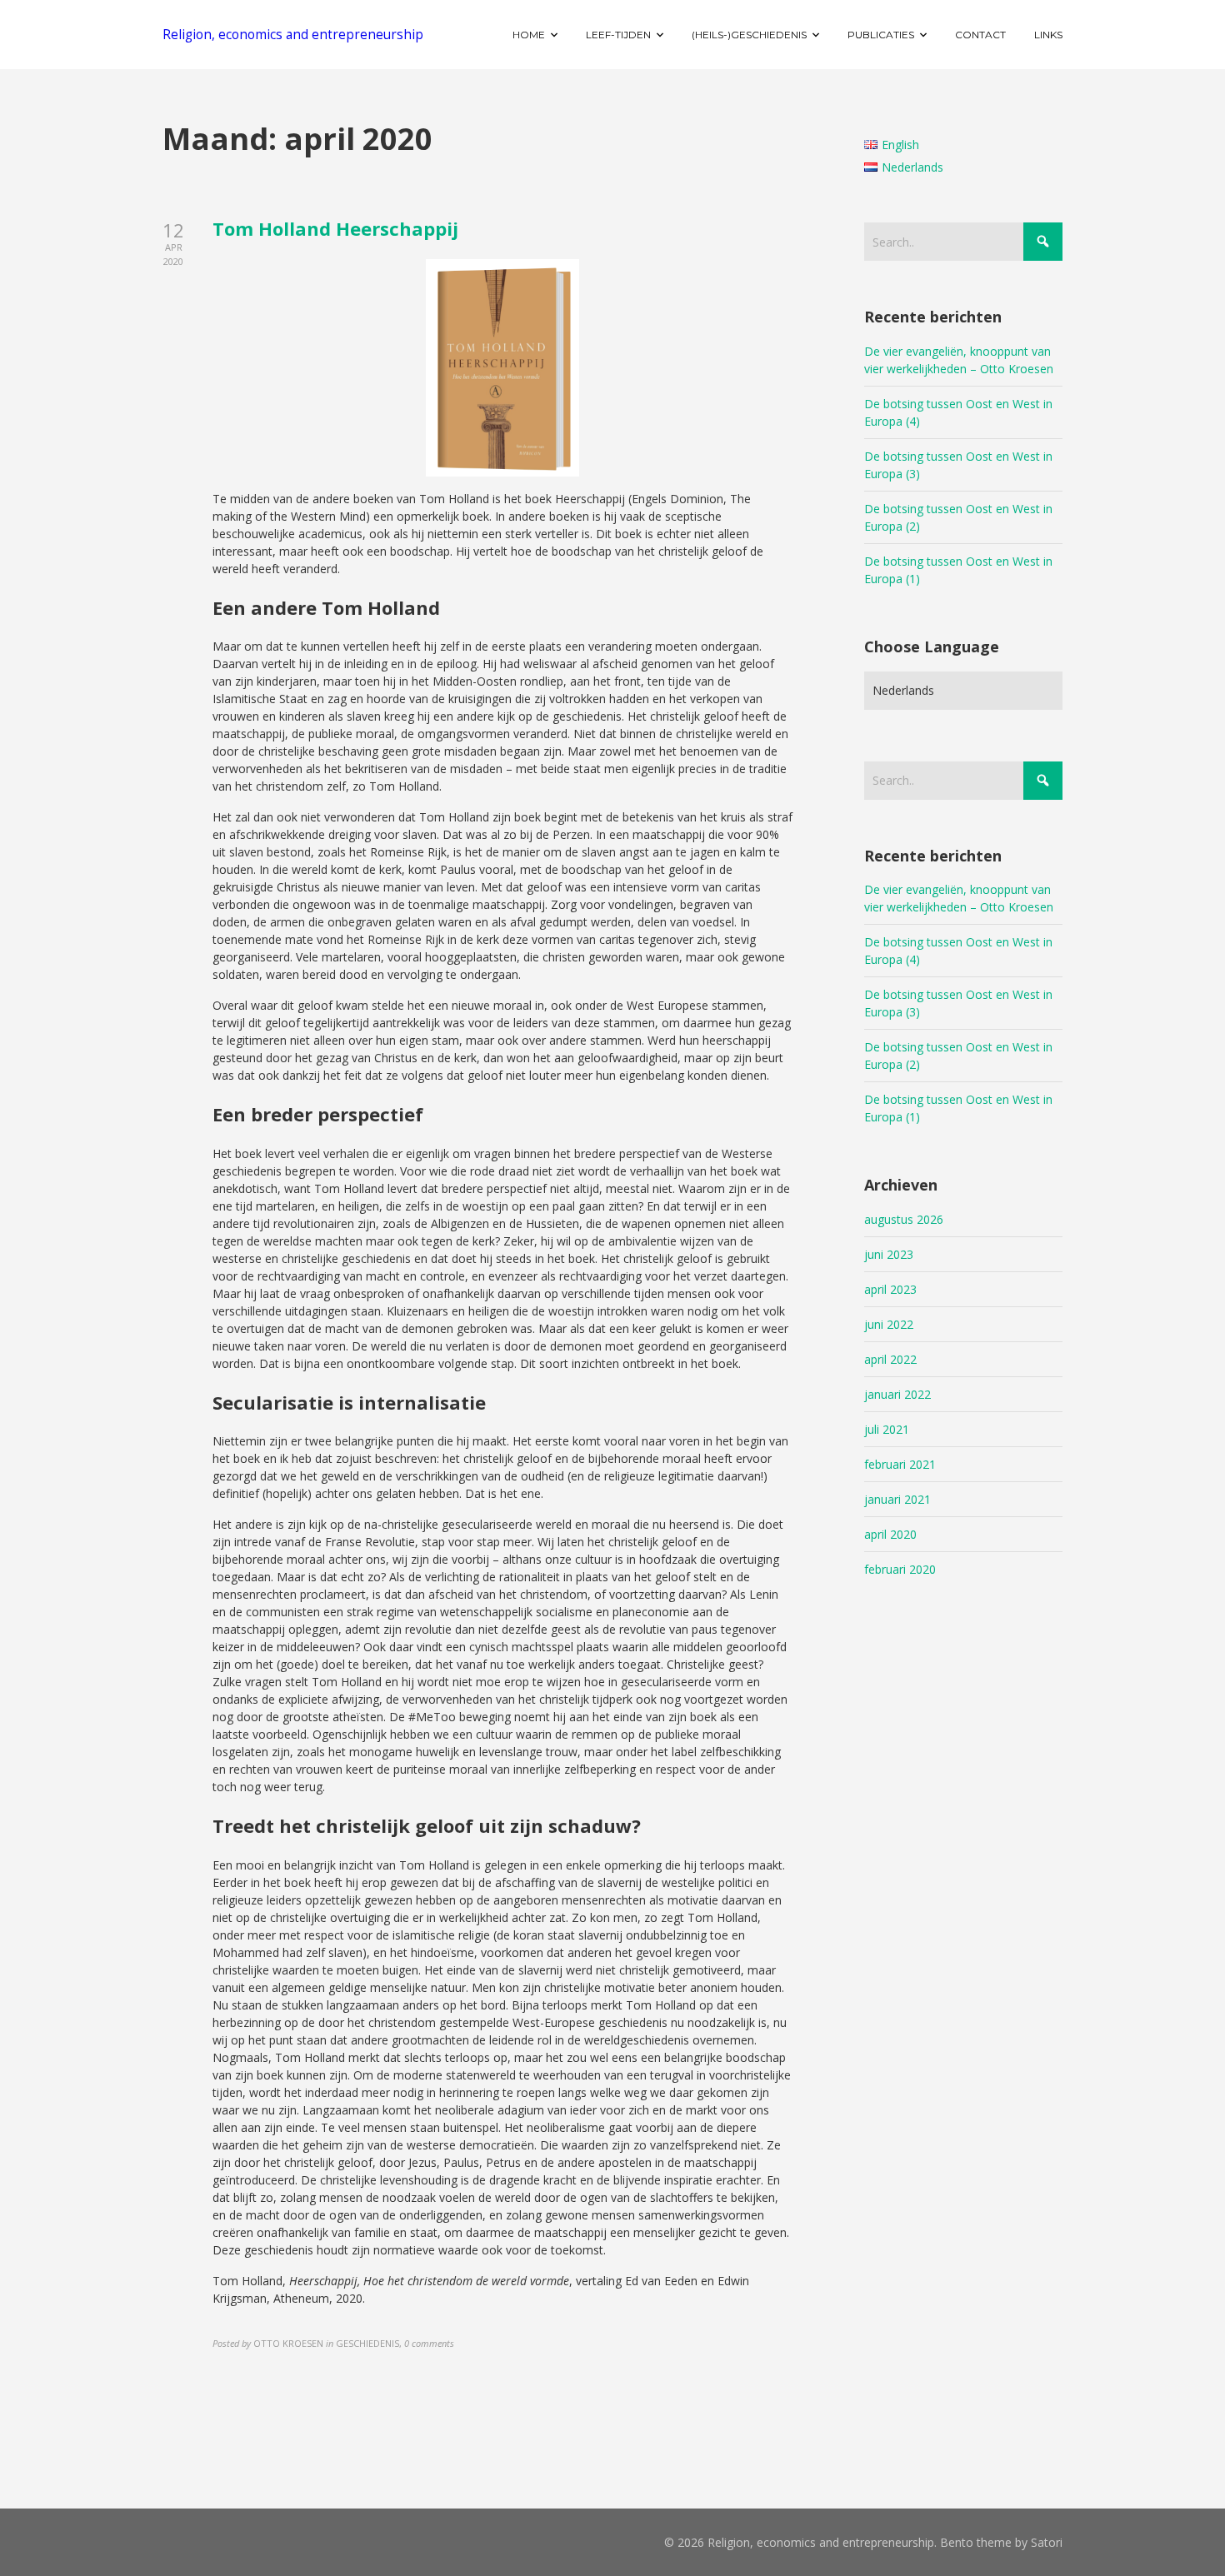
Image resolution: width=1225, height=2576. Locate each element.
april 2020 (890, 1534)
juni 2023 (889, 1254)
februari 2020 (900, 1569)
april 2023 (890, 1289)
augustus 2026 (904, 1219)
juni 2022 (889, 1324)
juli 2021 (887, 1429)
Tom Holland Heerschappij (335, 228)
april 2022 (890, 1359)
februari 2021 (900, 1464)
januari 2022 (897, 1394)
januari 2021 (897, 1499)
